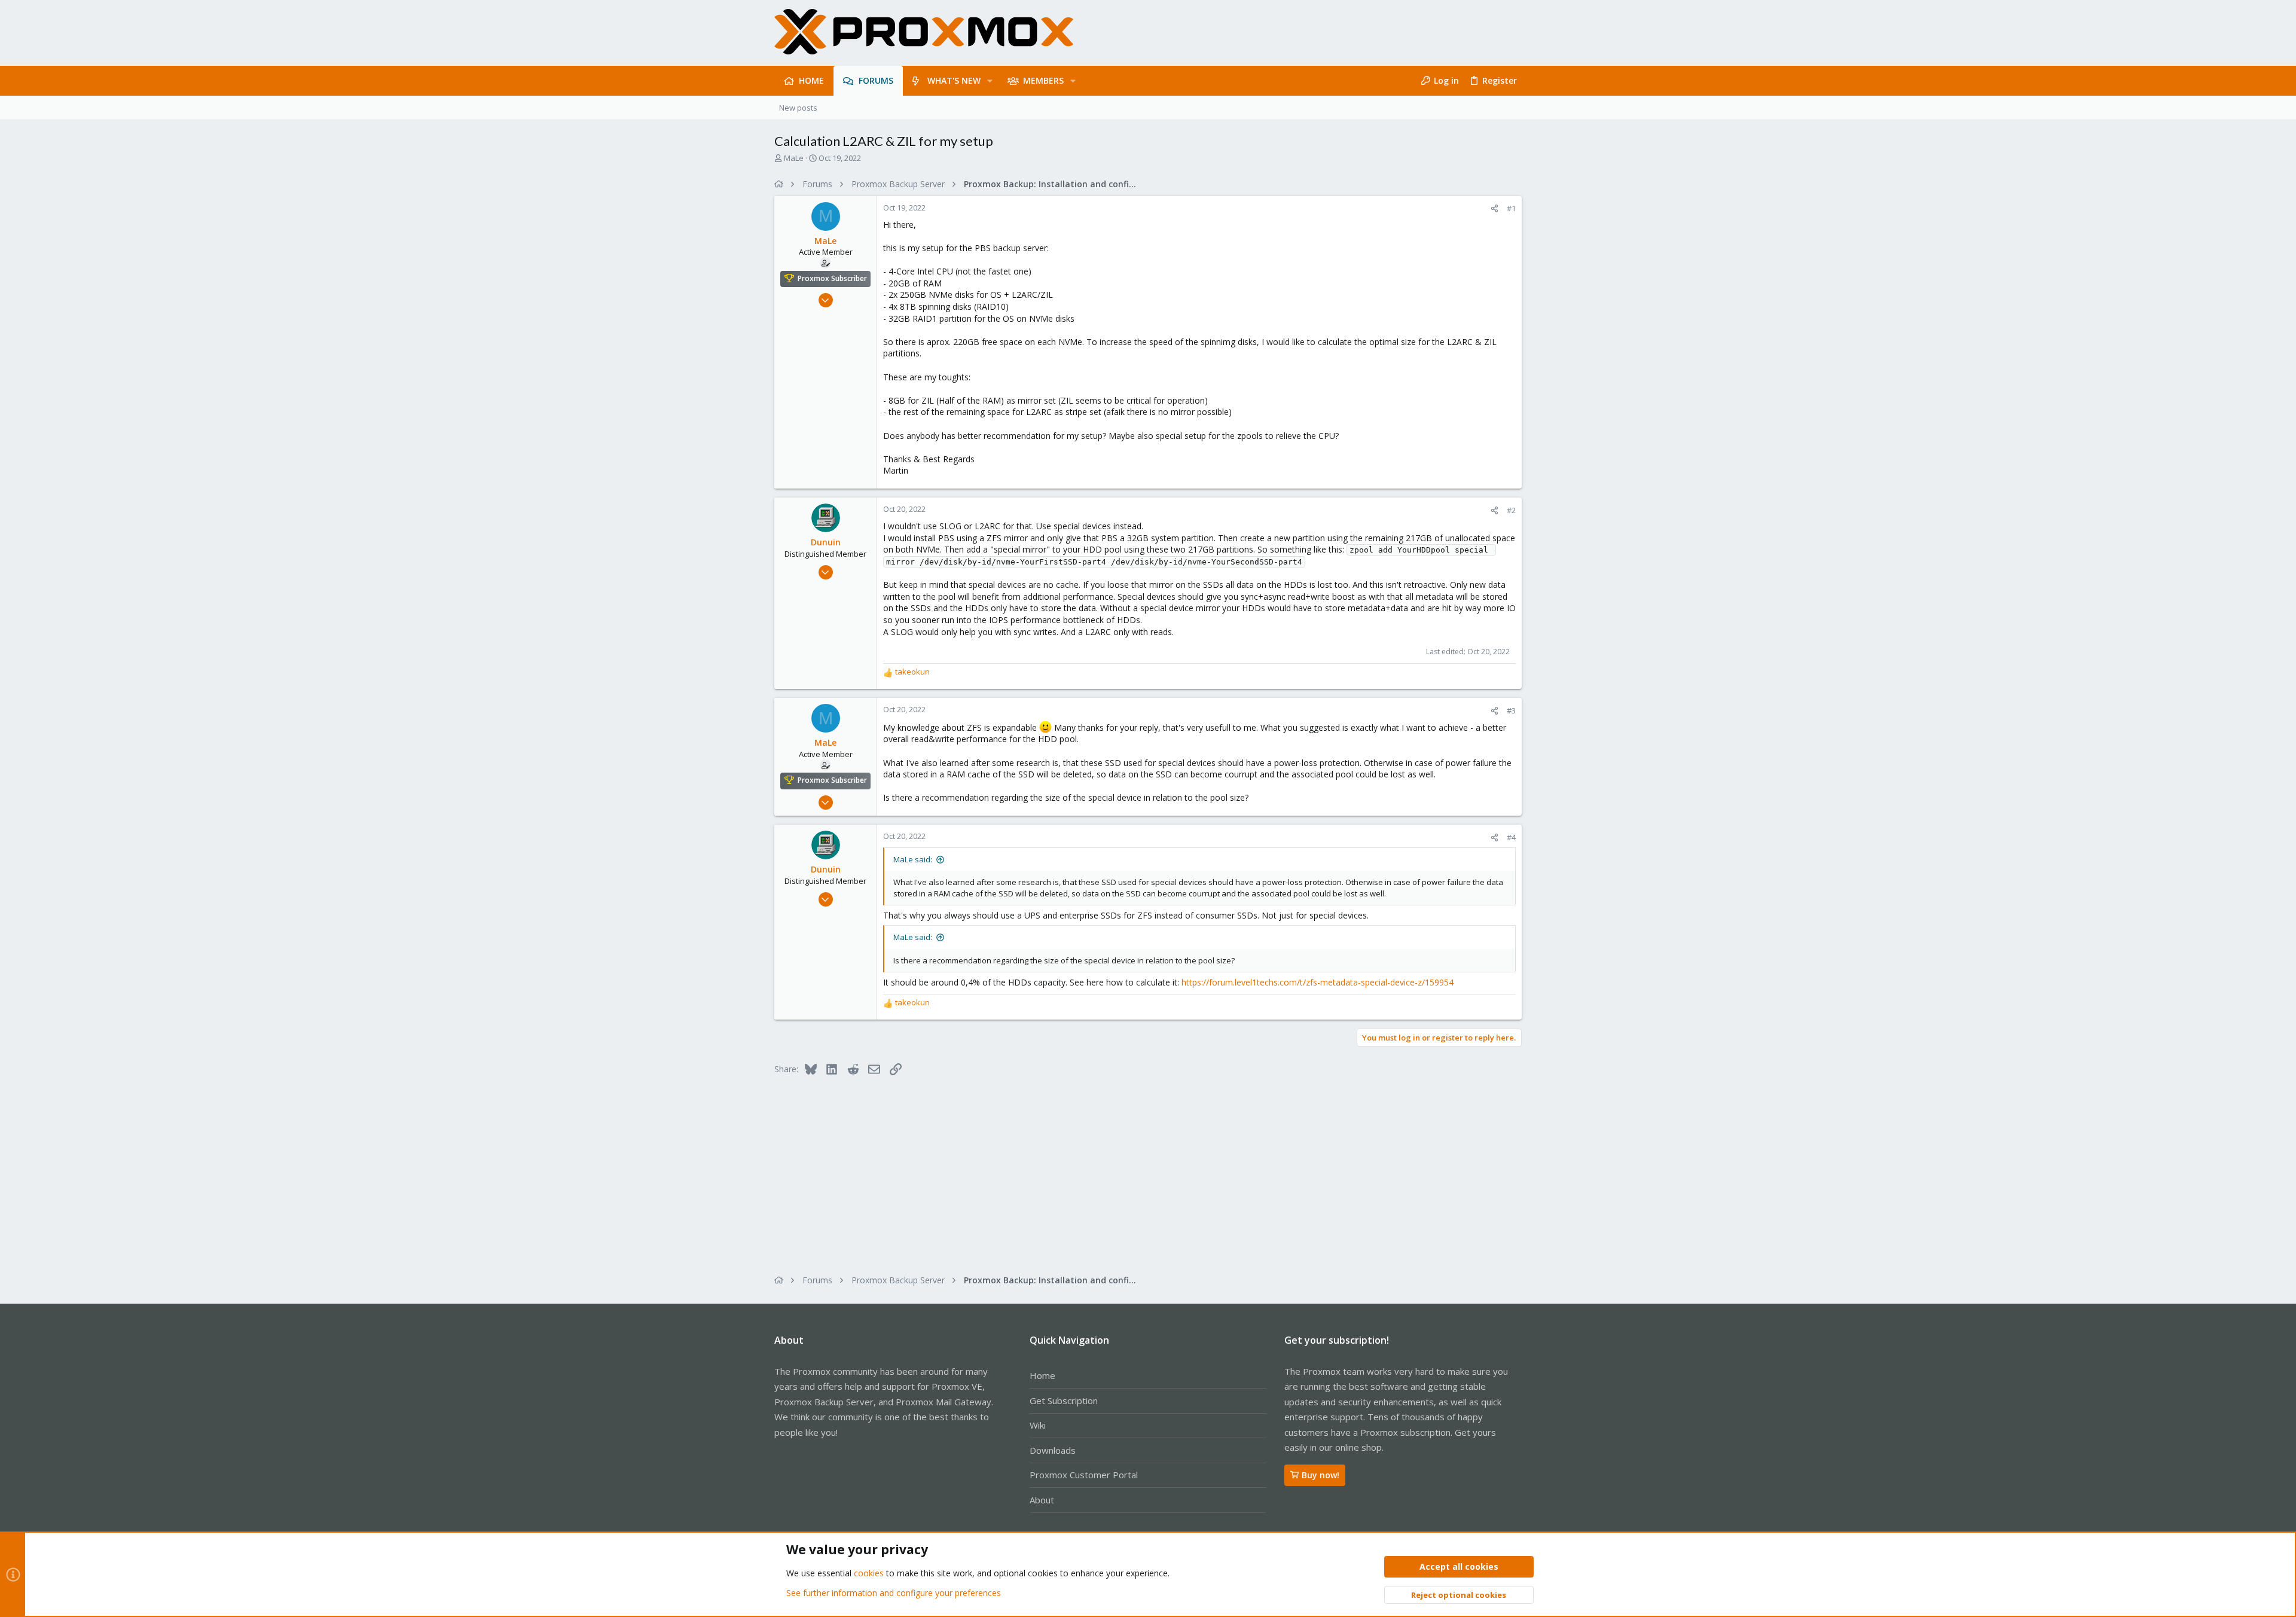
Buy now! (1320, 1475)
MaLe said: (913, 859)
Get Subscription (1064, 1401)
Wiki (1038, 1425)
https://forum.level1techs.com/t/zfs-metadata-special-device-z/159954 (1318, 982)
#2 (1511, 510)
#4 (1511, 837)
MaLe (794, 158)
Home (1042, 1375)
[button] (990, 81)
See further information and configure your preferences (894, 1593)
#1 (1511, 208)
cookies (869, 1573)
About (1042, 1500)
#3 (1511, 710)
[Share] (1494, 208)
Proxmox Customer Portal (1084, 1475)
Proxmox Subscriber (832, 278)
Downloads (1053, 1450)
